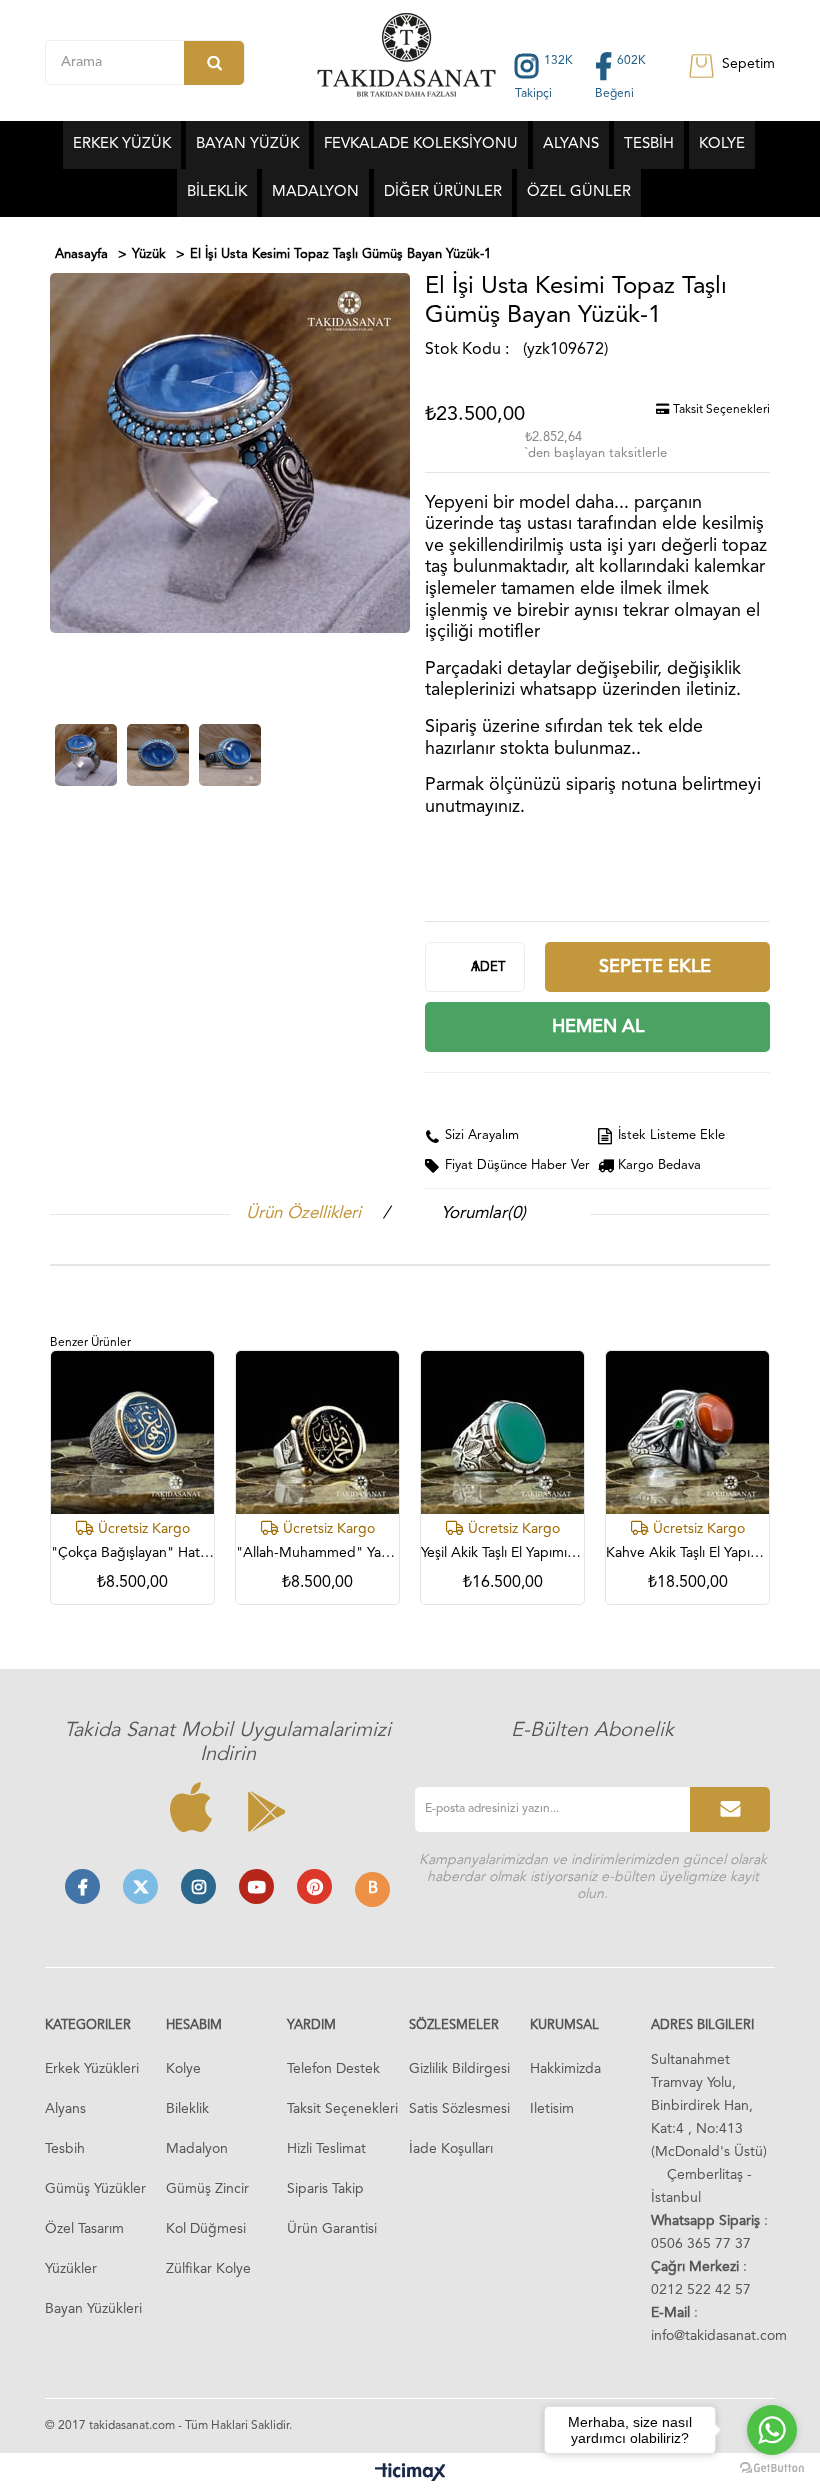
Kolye (183, 2069)
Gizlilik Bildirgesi (459, 2069)
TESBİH (649, 144)
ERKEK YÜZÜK (122, 144)
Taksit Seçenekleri (720, 410)
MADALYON (315, 192)
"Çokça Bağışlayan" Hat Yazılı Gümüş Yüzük (132, 1553)
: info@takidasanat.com (719, 2324)
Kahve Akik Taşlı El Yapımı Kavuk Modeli (687, 1553)
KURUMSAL (564, 2025)
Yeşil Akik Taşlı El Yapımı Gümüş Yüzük (502, 1553)
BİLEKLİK (217, 192)
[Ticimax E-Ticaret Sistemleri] (410, 2473)
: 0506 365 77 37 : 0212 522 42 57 (709, 2255)
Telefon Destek (333, 2069)
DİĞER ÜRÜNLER (443, 192)
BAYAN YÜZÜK (247, 144)
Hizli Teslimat (326, 2149)
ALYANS (571, 144)
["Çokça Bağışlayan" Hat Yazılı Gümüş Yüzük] (132, 1432)
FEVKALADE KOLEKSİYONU (421, 144)
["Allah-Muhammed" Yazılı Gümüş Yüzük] (317, 1432)
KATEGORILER (88, 2025)
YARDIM (311, 2025)
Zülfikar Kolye (208, 2269)
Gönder (730, 1809)
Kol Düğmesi (206, 2229)
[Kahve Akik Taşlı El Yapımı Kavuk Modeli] (687, 1432)
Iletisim (552, 2109)
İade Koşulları (451, 2149)
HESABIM (194, 2025)
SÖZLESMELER (454, 2025)
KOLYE (722, 144)
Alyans (65, 2109)
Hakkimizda (565, 2069)
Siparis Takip (325, 2189)
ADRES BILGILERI (702, 2025)
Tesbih (65, 2149)
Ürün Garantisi (332, 2229)
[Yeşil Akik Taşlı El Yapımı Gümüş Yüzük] (502, 1432)
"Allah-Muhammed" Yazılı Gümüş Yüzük (317, 1553)
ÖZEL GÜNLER (579, 192)
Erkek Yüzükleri (92, 2069)
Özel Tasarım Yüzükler (84, 2249)
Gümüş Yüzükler (95, 2189)
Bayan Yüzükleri (93, 2309)
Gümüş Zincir (207, 2189)
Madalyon (197, 2149)
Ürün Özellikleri (303, 1213)
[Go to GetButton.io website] (772, 2468)
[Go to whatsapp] (772, 2430)
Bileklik (187, 2109)
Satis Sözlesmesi (459, 2109)
